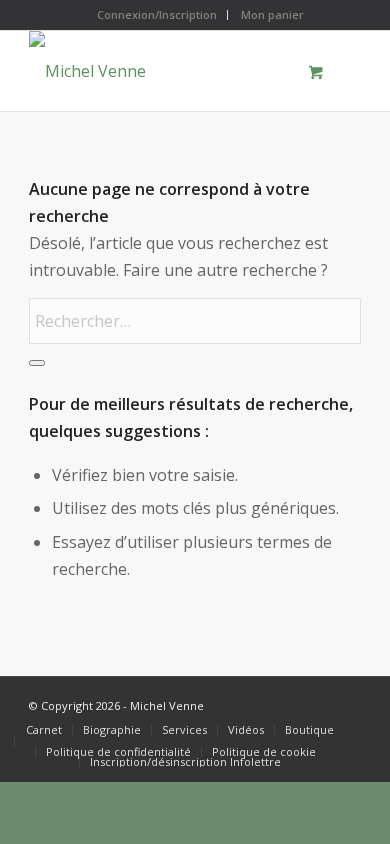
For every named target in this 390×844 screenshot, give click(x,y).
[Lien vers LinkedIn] (346, 702)
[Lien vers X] (286, 702)
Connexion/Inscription (157, 14)
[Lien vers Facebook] (316, 702)
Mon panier (272, 14)
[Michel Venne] (161, 71)
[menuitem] (157, 15)
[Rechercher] (37, 363)
